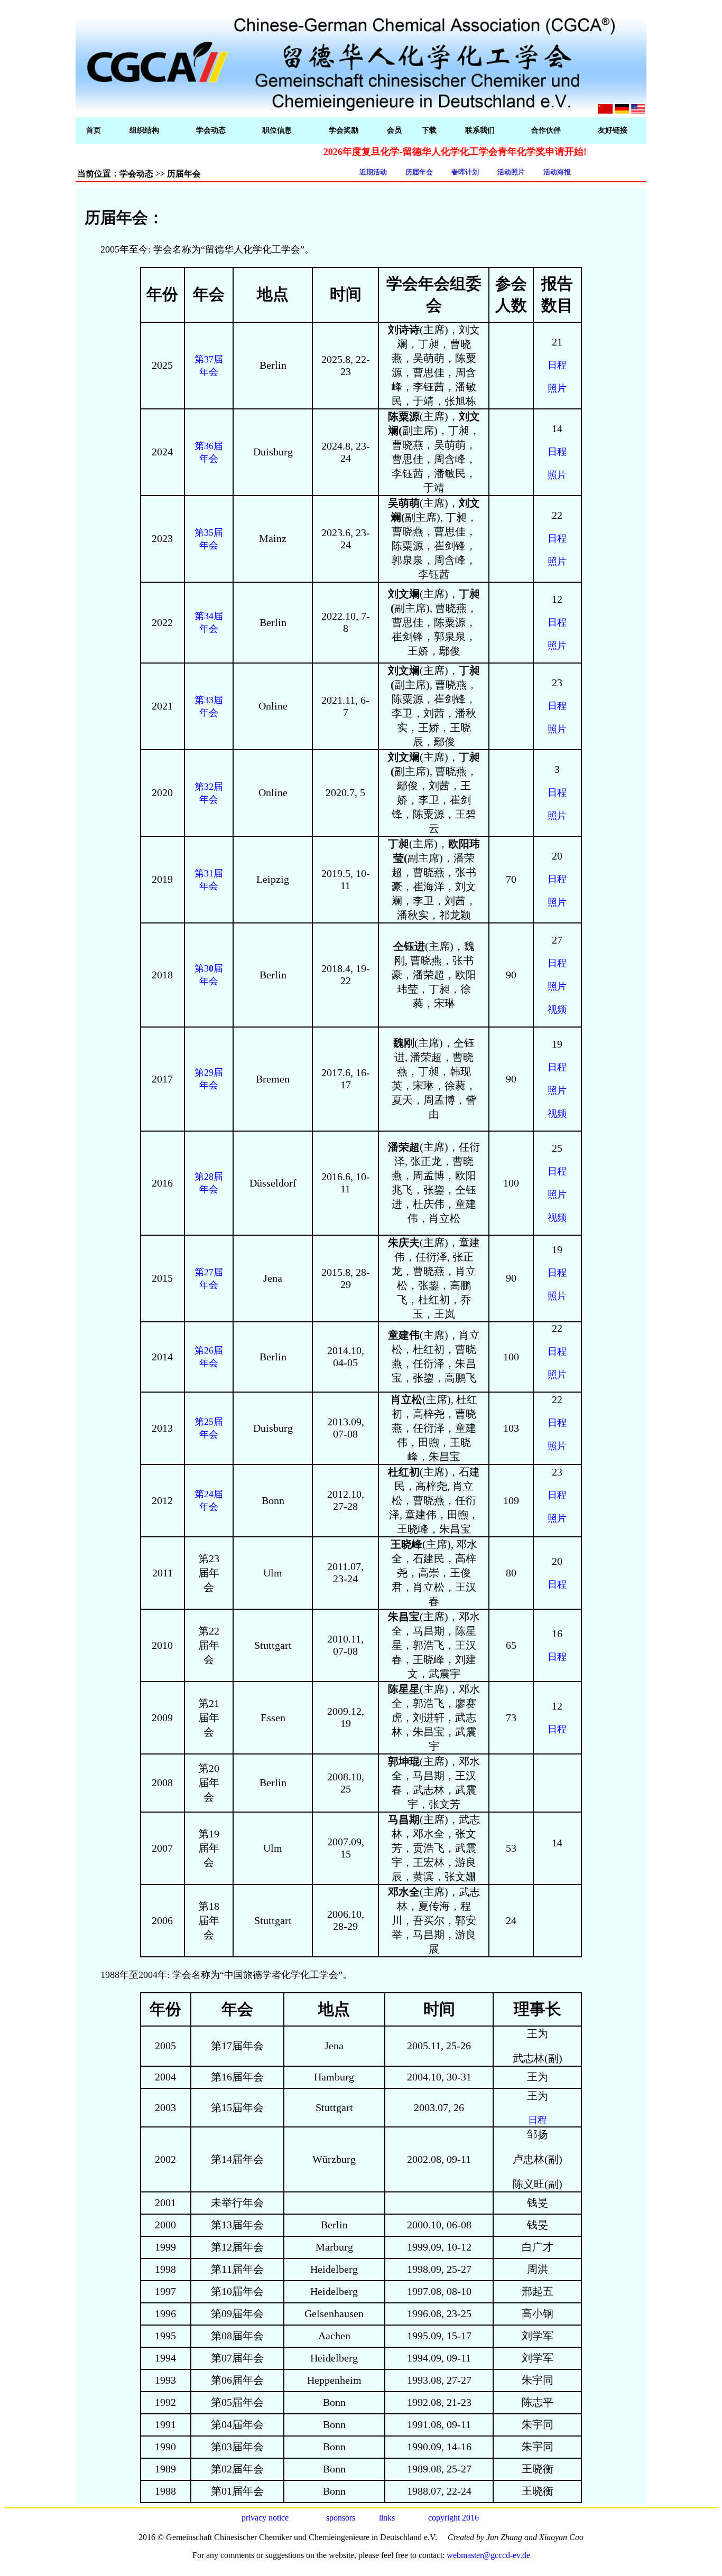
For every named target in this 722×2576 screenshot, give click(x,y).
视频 (557, 1010)
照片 (557, 388)
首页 (94, 130)
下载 (429, 130)
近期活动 (373, 172)
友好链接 (613, 130)
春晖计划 (465, 172)
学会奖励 (344, 130)
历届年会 (419, 172)
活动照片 (511, 172)
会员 (394, 130)
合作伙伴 (546, 130)
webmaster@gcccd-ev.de (488, 2555)
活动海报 (557, 172)
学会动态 (211, 130)
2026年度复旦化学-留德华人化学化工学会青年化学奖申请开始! (418, 152)
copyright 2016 (453, 2518)
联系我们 (480, 130)
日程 (557, 365)
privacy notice (265, 2518)
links (387, 2518)
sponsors (341, 2518)
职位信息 (277, 130)
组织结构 (144, 130)
